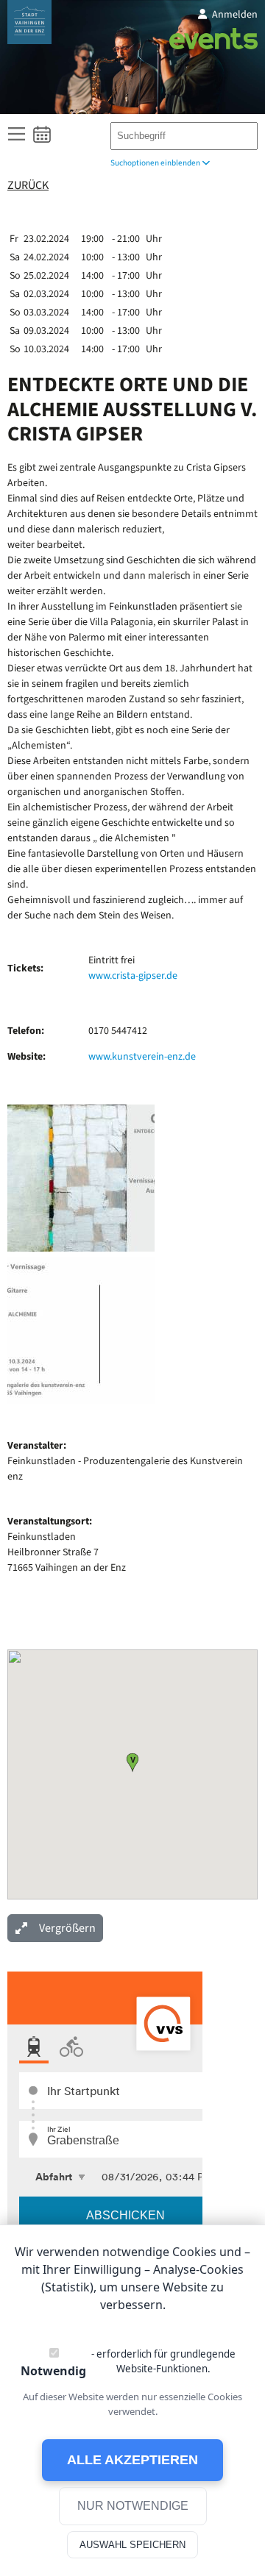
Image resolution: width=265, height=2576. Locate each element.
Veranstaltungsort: (50, 1521)
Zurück (28, 186)
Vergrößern (67, 1928)
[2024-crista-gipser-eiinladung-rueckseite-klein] (81, 1401)
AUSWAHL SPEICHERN (132, 2545)
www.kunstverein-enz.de (142, 1057)
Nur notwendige (133, 2506)
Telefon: (26, 1031)
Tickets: (25, 968)
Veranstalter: (37, 1446)
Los (240, 133)
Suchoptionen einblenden (156, 163)
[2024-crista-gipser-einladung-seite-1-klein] (81, 1249)
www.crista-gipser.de (133, 976)
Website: (26, 1057)
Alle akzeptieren (132, 2460)
